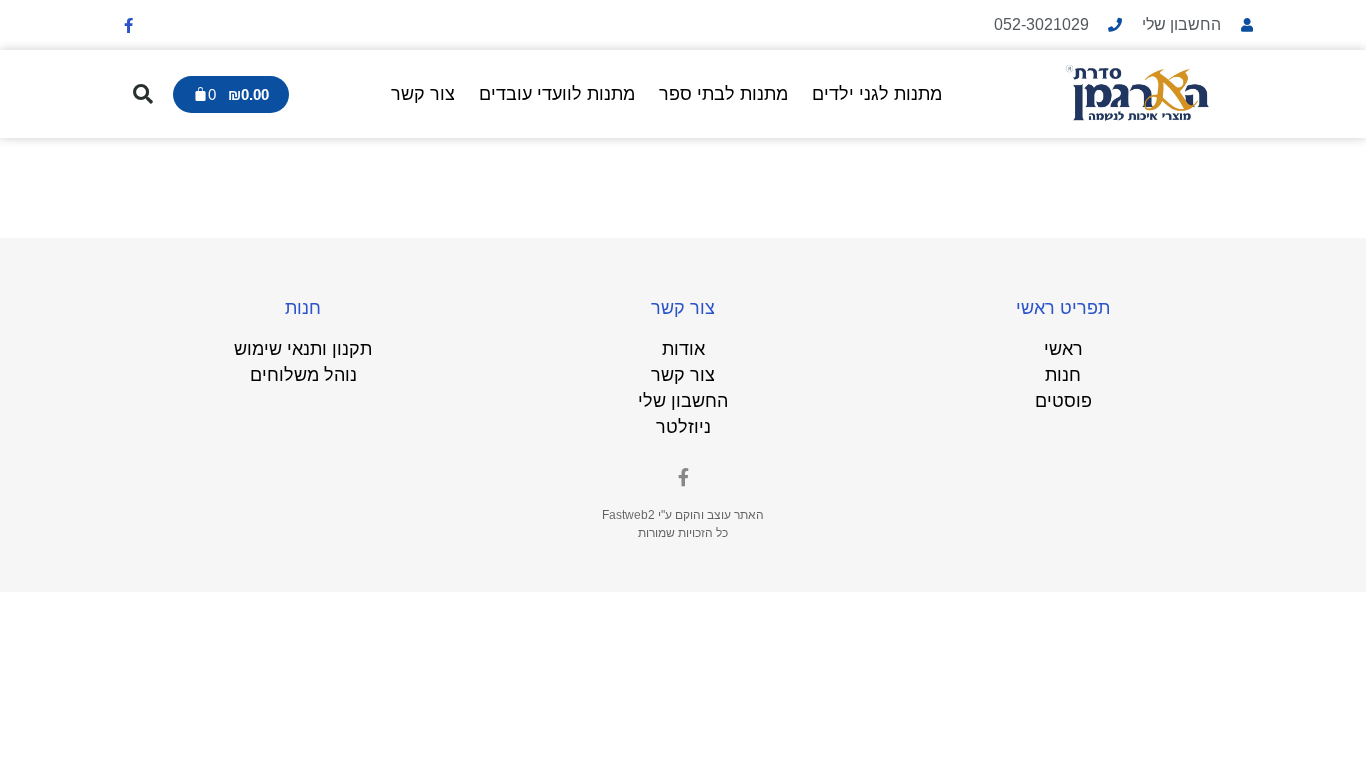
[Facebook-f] (128, 25)
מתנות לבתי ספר (723, 94)
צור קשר (423, 94)
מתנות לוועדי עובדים (557, 94)
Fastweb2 (628, 515)
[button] (143, 94)
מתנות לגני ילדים (877, 94)
